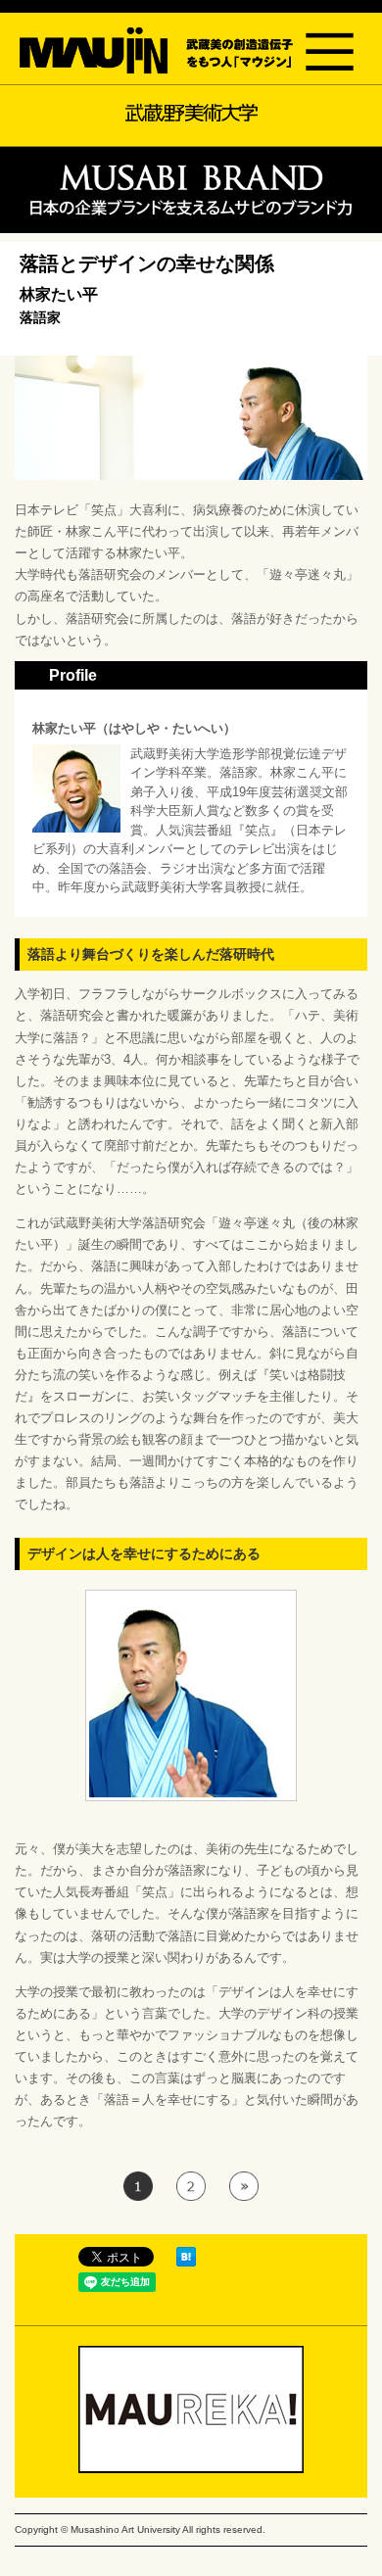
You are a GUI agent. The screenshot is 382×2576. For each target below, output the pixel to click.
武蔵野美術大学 (191, 113)
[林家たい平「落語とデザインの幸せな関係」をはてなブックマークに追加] (186, 2262)
